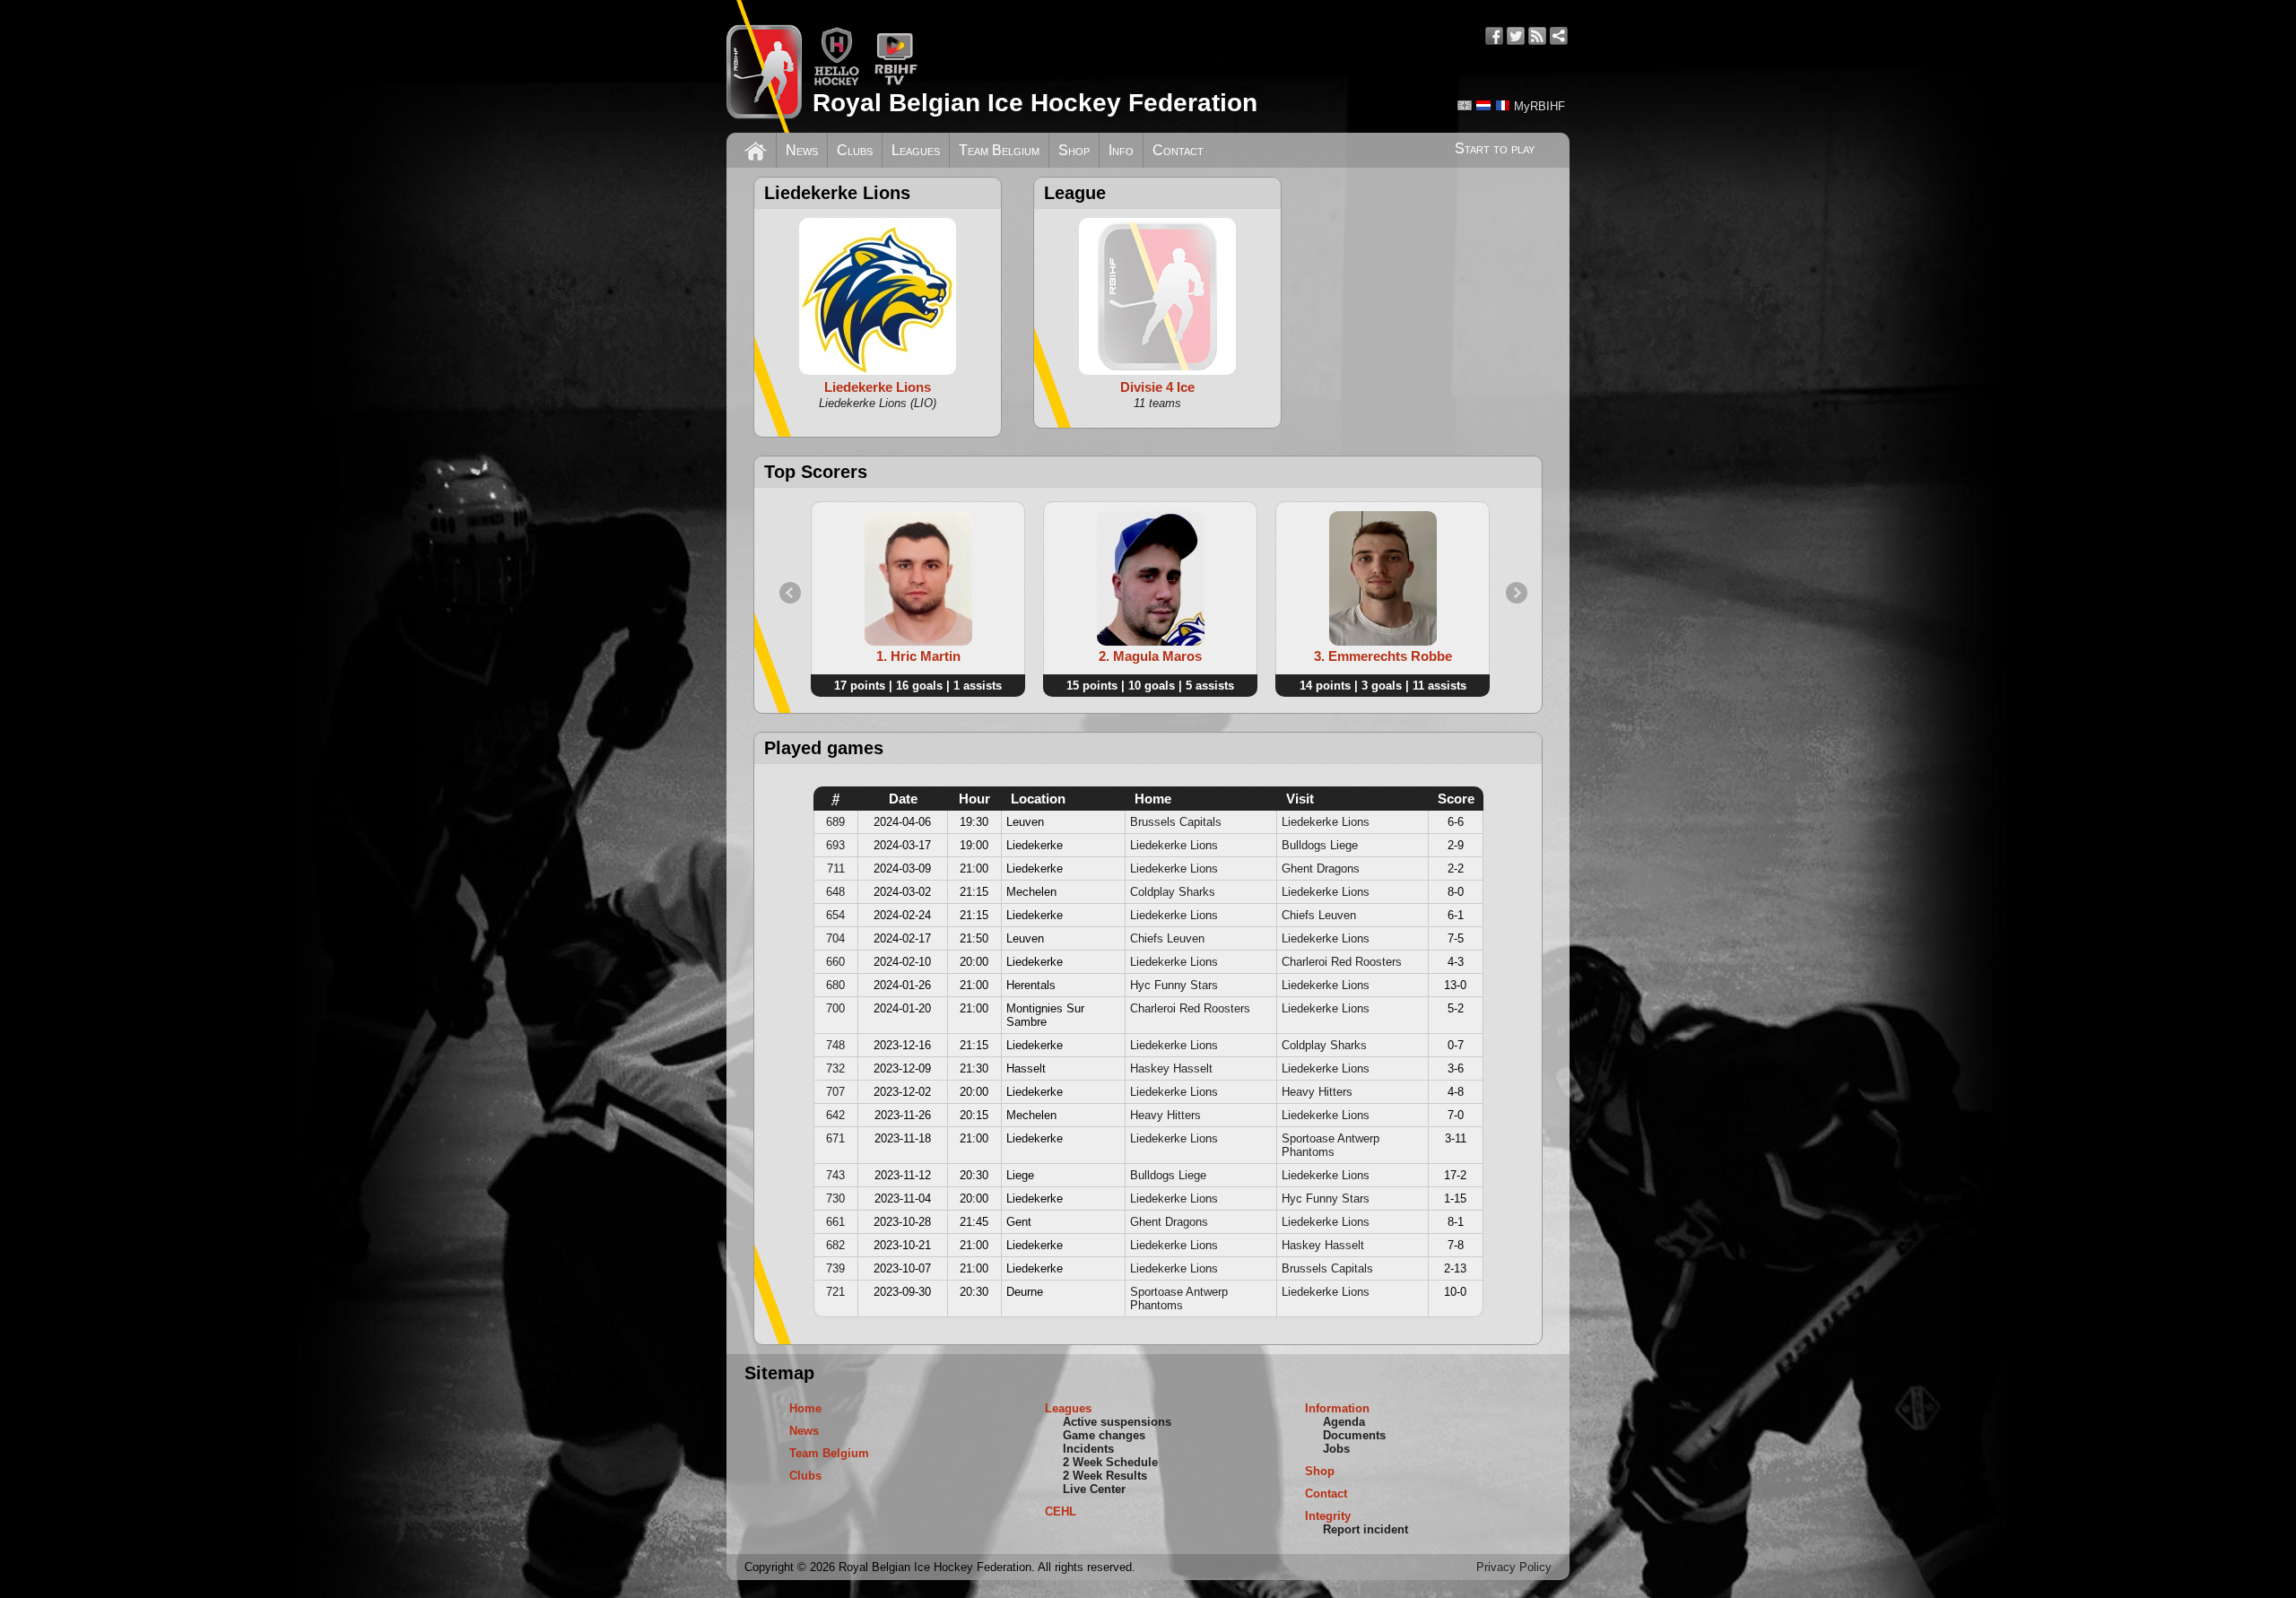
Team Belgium (999, 150)
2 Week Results (1105, 1476)
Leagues (916, 150)
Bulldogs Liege (1320, 845)
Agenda (1344, 1422)
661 (835, 1222)
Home (805, 1408)
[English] (1465, 105)
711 (836, 868)
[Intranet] (1559, 36)
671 (835, 1138)
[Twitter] (1516, 36)
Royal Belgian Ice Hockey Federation (1035, 103)
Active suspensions (1117, 1422)
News (802, 150)
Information (1337, 1408)
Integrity (1328, 1516)
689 (835, 822)
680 (835, 985)
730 (835, 1198)
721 (835, 1292)
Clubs (855, 150)
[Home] (756, 149)
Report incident (1365, 1529)
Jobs (1336, 1449)
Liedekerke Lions (1326, 822)
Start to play (1495, 148)
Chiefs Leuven (1319, 915)
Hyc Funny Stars (1174, 985)
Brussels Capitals (1176, 822)
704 (835, 938)
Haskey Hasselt (1171, 1068)
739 (835, 1268)
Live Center (1094, 1489)
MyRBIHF (1539, 106)
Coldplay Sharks (1173, 892)
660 (835, 962)
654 (835, 915)
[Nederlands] (1483, 105)
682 (835, 1245)
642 (835, 1115)
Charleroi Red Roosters (1342, 962)
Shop (1074, 150)
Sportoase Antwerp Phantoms (1331, 1145)
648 (835, 892)
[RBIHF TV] (896, 82)
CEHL (1061, 1511)
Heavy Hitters (1317, 1092)
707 (835, 1092)
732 (835, 1068)
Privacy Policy (1514, 1567)
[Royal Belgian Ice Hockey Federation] (764, 66)
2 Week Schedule (1110, 1462)
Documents (1354, 1435)
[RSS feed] (1537, 36)
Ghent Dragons (1321, 868)
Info (1121, 150)
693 (835, 845)
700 (835, 1008)
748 (835, 1045)
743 (835, 1175)
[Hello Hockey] (836, 82)
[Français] (1502, 105)
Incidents (1088, 1449)
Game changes (1104, 1435)
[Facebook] (1494, 36)
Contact (1178, 150)
